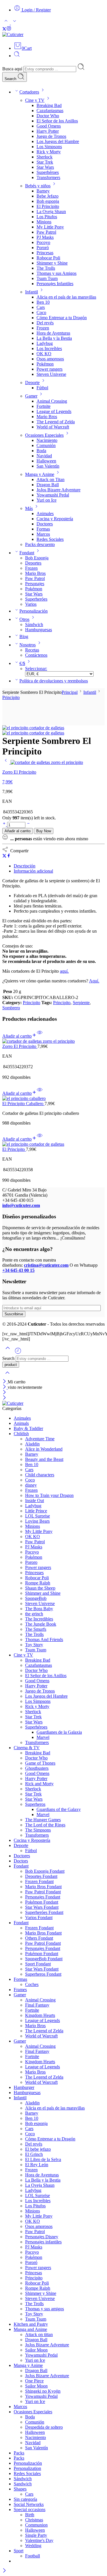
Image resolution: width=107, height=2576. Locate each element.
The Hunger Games (43, 1820)
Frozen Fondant (39, 1881)
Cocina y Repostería (55, 519)
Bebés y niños (38, 186)
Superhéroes (48, 172)
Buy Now (44, 831)
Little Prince (36, 1511)
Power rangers (50, 369)
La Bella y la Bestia (54, 338)
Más (29, 508)
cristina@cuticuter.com (46, 1265)
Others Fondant (39, 1938)
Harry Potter (48, 131)
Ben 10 (43, 302)
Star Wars (45, 167)
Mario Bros (47, 417)
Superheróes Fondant (44, 1912)
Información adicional (33, 871)
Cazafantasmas (50, 111)
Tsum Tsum (47, 278)
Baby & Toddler (28, 1428)
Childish (21, 1434)
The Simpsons (38, 1830)
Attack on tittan (39, 2334)
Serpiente (81, 1003)
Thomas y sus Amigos (56, 273)
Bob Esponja (37, 558)
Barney (43, 191)
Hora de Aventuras (53, 333)
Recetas (32, 650)
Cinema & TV (27, 1748)
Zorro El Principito (20, 1046)
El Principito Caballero (23, 1104)
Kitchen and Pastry (31, 2324)
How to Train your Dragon (49, 1495)
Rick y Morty (49, 152)
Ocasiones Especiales (44, 435)
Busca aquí (13, 69)
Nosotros (28, 645)
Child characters (40, 1475)
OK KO (44, 354)
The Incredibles (39, 1619)
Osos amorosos (50, 359)
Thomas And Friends (44, 1639)
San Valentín (48, 466)
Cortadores (29, 92)
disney (31, 1485)
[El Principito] (53, 1144)
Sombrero (11, 1008)
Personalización (34, 611)
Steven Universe (51, 374)
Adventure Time (40, 1439)
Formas (43, 529)
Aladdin (32, 1444)
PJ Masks (45, 237)
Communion (36, 2525)
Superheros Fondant (43, 1974)
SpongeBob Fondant (44, 1959)
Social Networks (29, 2504)
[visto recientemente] (18, 1353)
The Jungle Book (41, 1624)
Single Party (36, 2535)
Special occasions (30, 2510)
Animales (45, 514)
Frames (20, 1990)
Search (11, 79)
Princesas (45, 253)
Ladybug (45, 343)
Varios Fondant (39, 1917)
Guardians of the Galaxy (59, 1809)
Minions (44, 222)
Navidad (44, 456)
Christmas (34, 2520)
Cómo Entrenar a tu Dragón (62, 318)
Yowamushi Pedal (53, 495)
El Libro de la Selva (43, 2159)
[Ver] (40, 1036)
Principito (11, 697)
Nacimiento (47, 440)
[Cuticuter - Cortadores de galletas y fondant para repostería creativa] (13, 34)
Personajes (35, 584)
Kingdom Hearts (40, 2015)
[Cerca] (5, 1387)
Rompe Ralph (38, 1583)
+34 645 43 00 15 (18, 1270)
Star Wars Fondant (42, 1907)
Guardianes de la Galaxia (59, 1732)
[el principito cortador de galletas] (33, 728)
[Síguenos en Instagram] (9, 29)
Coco (41, 312)
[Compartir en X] (4, 856)
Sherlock (45, 157)
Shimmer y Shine (52, 263)
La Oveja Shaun (51, 211)
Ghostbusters (37, 1768)
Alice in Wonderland (44, 1449)
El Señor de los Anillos (57, 121)
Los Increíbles (49, 348)
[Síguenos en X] (4, 29)
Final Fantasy (37, 2005)
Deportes (33, 563)
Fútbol (42, 388)
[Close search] (7, 1376)
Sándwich (34, 624)
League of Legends (54, 411)
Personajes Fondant (43, 1897)
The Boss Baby (39, 1609)
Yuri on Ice (47, 500)
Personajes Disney (42, 2237)
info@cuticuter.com (21, 1205)
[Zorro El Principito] (6, 762)
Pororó (43, 248)
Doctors (21, 1861)
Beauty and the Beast (44, 1459)
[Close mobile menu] (4, 1398)
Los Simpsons (49, 147)
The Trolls (46, 268)
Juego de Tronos (51, 136)
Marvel (43, 1737)
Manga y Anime (40, 474)
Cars (41, 307)
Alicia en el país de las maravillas (66, 297)
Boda (41, 451)
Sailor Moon (36, 2350)
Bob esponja (48, 201)
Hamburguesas (39, 630)
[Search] (17, 56)
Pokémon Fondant (42, 1902)
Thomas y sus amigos (45, 2309)
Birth (30, 2515)
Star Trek (45, 162)
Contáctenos (36, 655)
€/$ (22, 663)
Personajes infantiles (43, 2242)
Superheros (35, 1804)
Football (33, 2556)
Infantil (32, 292)
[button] (20, 1036)
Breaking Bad (49, 105)
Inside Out (35, 1500)
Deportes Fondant (41, 1876)
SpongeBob (36, 1598)
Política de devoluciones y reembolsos (54, 681)
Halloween (46, 461)
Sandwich (23, 2484)
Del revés (45, 323)
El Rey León (37, 2165)
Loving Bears (37, 1521)
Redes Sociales (50, 539)
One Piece (34, 2381)
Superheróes (36, 599)
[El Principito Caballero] (53, 1099)
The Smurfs (36, 1629)
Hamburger (24, 2087)
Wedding (33, 2546)
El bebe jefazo (38, 2149)
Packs (19, 2453)
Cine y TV (35, 100)
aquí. (64, 971)
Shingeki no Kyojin (43, 2391)
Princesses (34, 1573)
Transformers (48, 177)
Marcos (43, 534)
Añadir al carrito (18, 831)
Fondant (27, 553)
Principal (70, 692)
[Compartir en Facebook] (9, 856)
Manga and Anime (30, 2329)
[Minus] (28, 825)
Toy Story (34, 1645)
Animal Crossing (52, 401)
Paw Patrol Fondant (43, 1892)
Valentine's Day (39, 2540)
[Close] (5, 1382)
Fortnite (44, 406)
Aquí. (94, 981)
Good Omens (49, 126)
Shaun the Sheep (40, 1588)
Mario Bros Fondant (43, 1887)
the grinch (34, 1614)
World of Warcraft (53, 427)
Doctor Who (48, 116)
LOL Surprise (38, 1516)
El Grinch (34, 2154)
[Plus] (5, 825)
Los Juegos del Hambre (58, 141)
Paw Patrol (46, 232)
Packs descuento (40, 544)
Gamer (31, 396)
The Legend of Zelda (56, 422)
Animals (21, 1423)
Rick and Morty (39, 1784)
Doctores (45, 524)
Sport (19, 2551)
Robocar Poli (48, 258)
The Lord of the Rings (45, 1825)
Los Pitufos (47, 217)
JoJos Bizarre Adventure (58, 490)
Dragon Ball (48, 485)
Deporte (32, 383)
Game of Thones (40, 1763)
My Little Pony (50, 227)
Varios (31, 604)
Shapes (20, 2489)
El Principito (48, 206)
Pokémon (45, 364)
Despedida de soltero (44, 2427)
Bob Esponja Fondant (45, 1871)
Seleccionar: (36, 669)
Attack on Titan (51, 479)
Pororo (31, 1562)
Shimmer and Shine (43, 1593)
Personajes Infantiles (55, 284)
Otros (24, 619)
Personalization (27, 2468)
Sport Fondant (38, 1964)
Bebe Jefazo (48, 196)
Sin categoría (25, 2499)
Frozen (43, 328)
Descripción (25, 866)
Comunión (46, 445)
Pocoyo (43, 242)
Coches (32, 1984)
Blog (24, 636)
